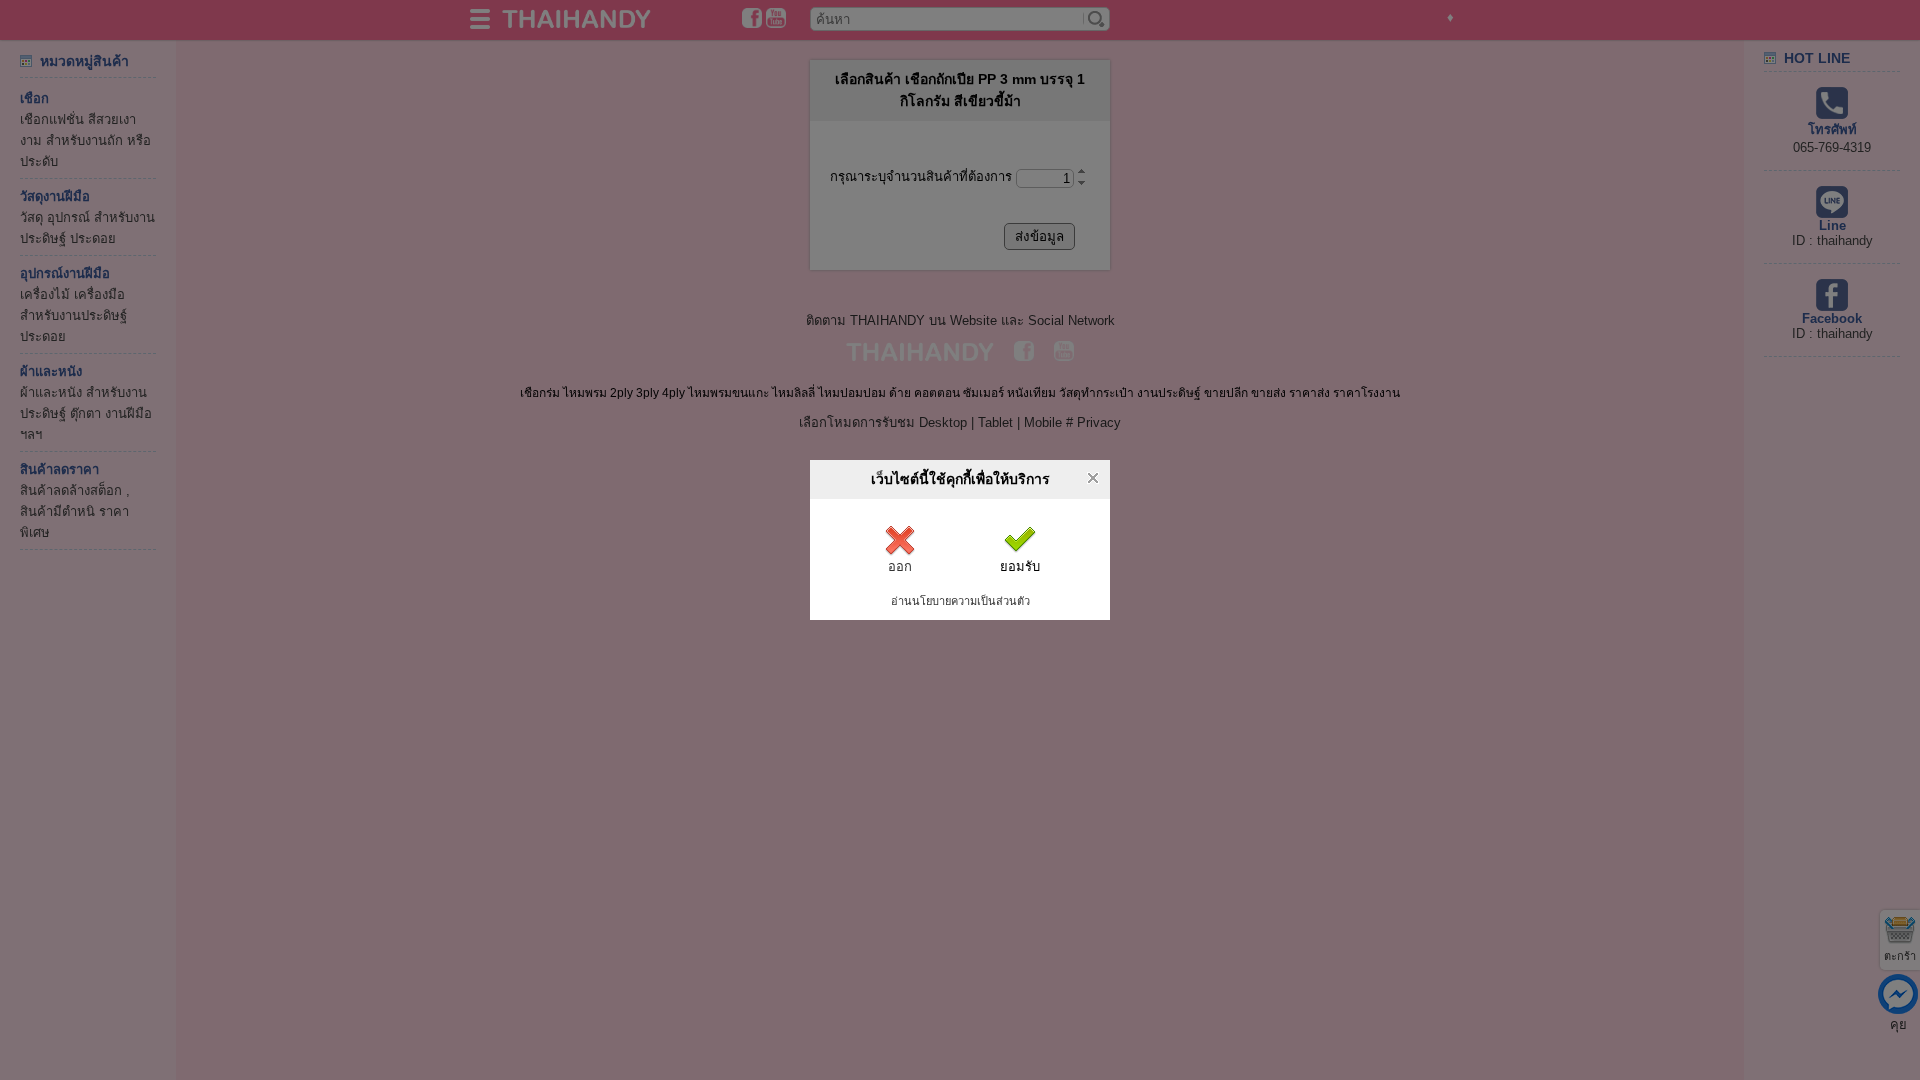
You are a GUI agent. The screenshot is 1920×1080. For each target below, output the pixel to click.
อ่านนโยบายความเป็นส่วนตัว (960, 601)
